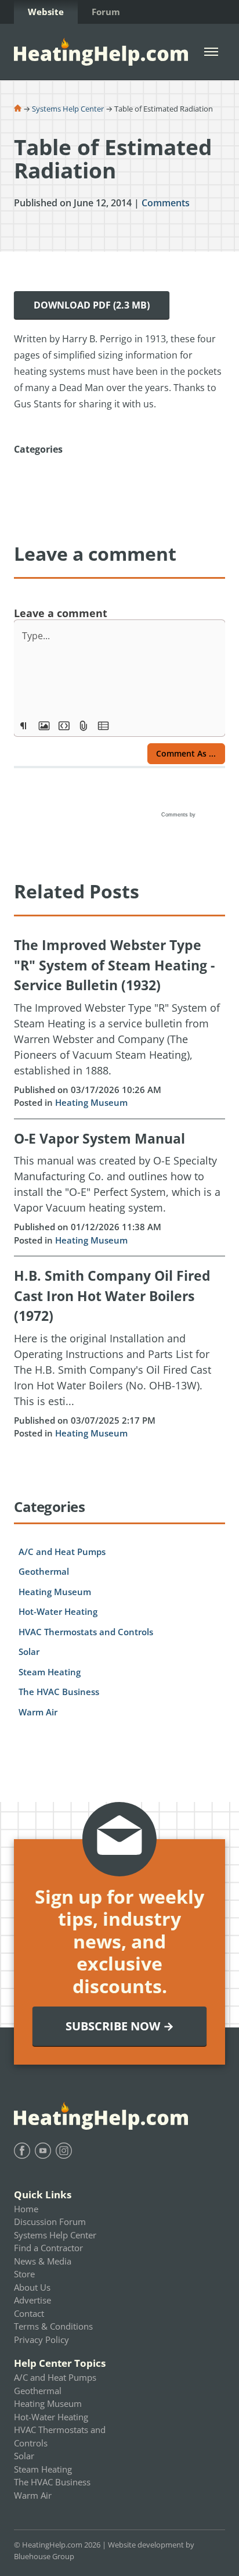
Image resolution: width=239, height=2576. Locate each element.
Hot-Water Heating (58, 1611)
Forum (106, 12)
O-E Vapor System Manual (99, 1138)
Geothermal (44, 1571)
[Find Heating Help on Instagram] (64, 2151)
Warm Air (38, 1712)
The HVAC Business (59, 1692)
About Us (32, 2287)
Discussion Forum (50, 2222)
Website (46, 12)
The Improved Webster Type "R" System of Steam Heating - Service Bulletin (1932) (114, 965)
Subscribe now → (120, 2026)
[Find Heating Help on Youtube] (43, 2151)
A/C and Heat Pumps (62, 1552)
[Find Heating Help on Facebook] (22, 2151)
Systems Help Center (68, 109)
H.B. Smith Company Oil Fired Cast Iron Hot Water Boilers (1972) (112, 1296)
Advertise (32, 2300)
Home (26, 2209)
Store (24, 2274)
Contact (29, 2313)
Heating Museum (91, 1102)
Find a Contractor (48, 2248)
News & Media (43, 2261)
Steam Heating (50, 1672)
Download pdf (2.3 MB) (92, 305)
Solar (29, 1651)
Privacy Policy (41, 2339)
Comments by (179, 815)
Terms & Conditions (53, 2326)
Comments (166, 203)
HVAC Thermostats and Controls (86, 1632)
